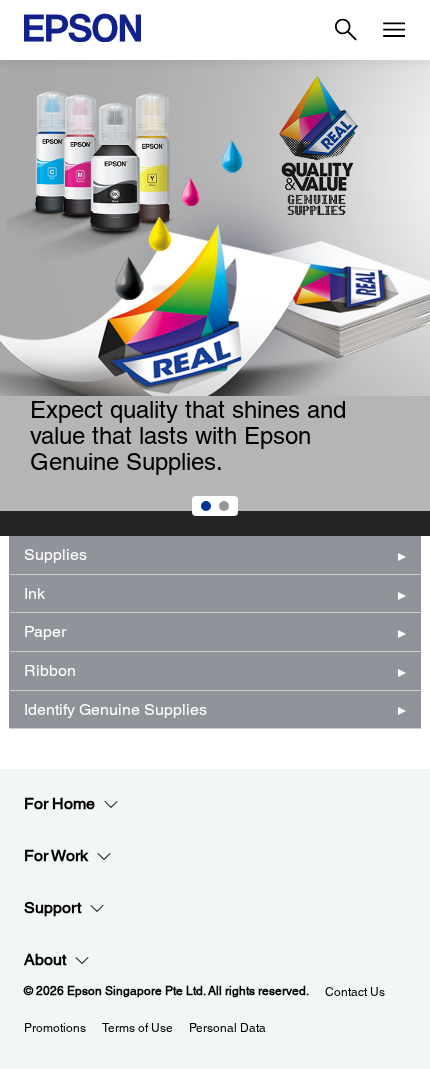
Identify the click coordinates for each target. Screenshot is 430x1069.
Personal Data (227, 1028)
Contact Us (355, 992)
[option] (215, 298)
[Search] (346, 30)
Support (52, 907)
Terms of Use (137, 1028)
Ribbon (50, 670)
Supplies (55, 554)
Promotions (55, 1028)
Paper (45, 631)
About (45, 959)
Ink (34, 593)
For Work (56, 855)
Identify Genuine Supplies (115, 709)
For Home (59, 803)
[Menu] (394, 30)
